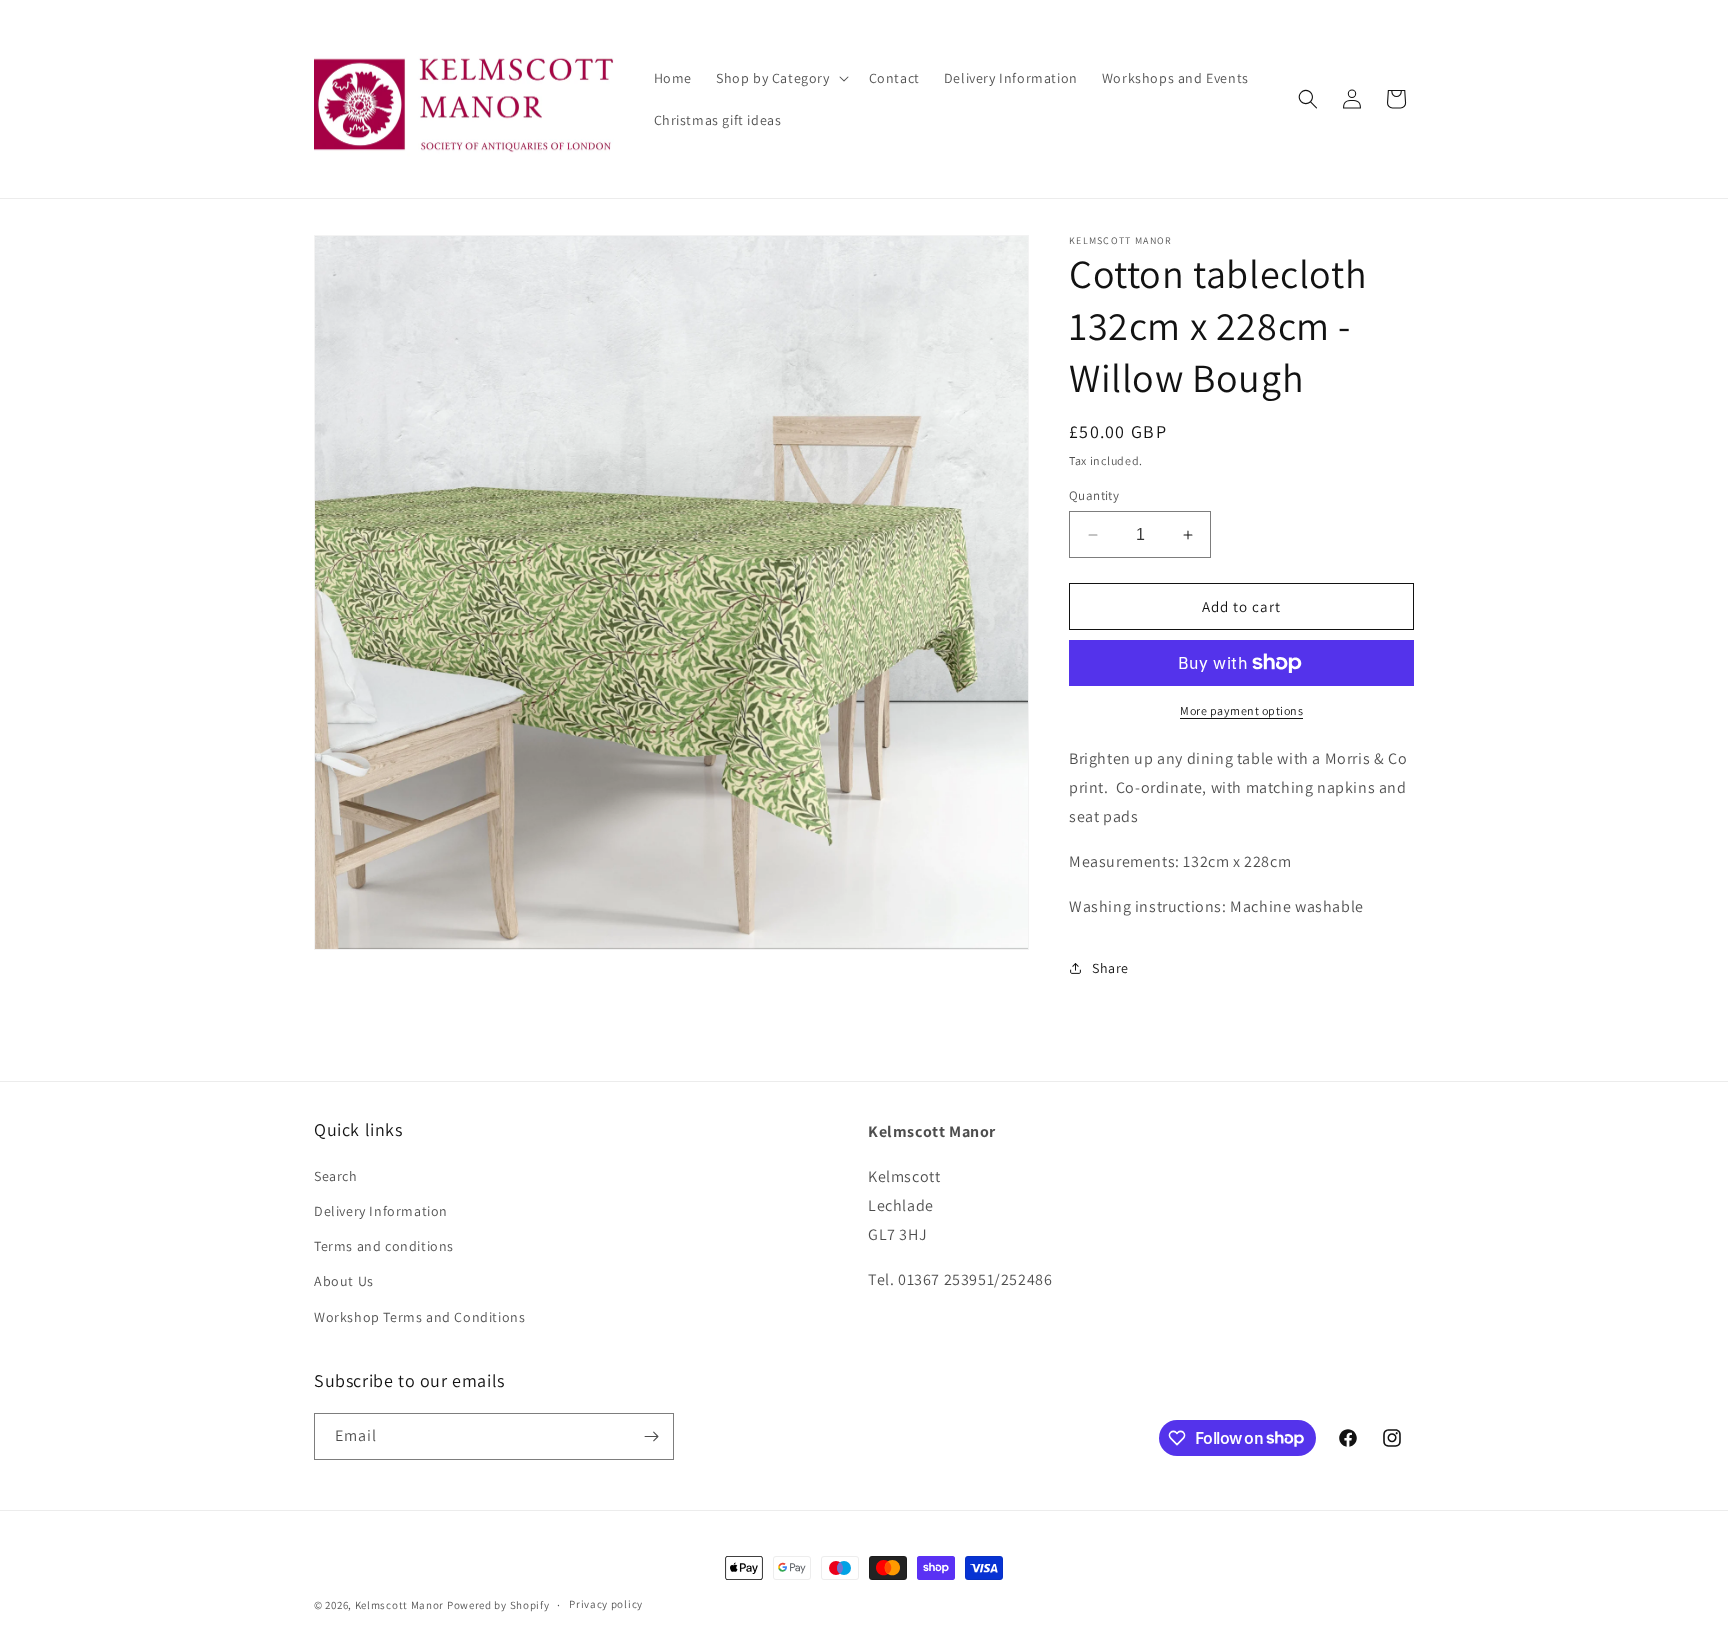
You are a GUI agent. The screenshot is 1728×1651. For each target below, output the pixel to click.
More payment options (1241, 710)
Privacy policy (606, 1604)
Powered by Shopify (498, 1605)
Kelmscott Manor (400, 1605)
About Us (344, 1281)
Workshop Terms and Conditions (419, 1317)
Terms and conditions (384, 1246)
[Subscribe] (651, 1436)
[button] (780, 78)
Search (336, 1176)
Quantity (1094, 495)
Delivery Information (381, 1211)
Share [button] (1110, 968)
